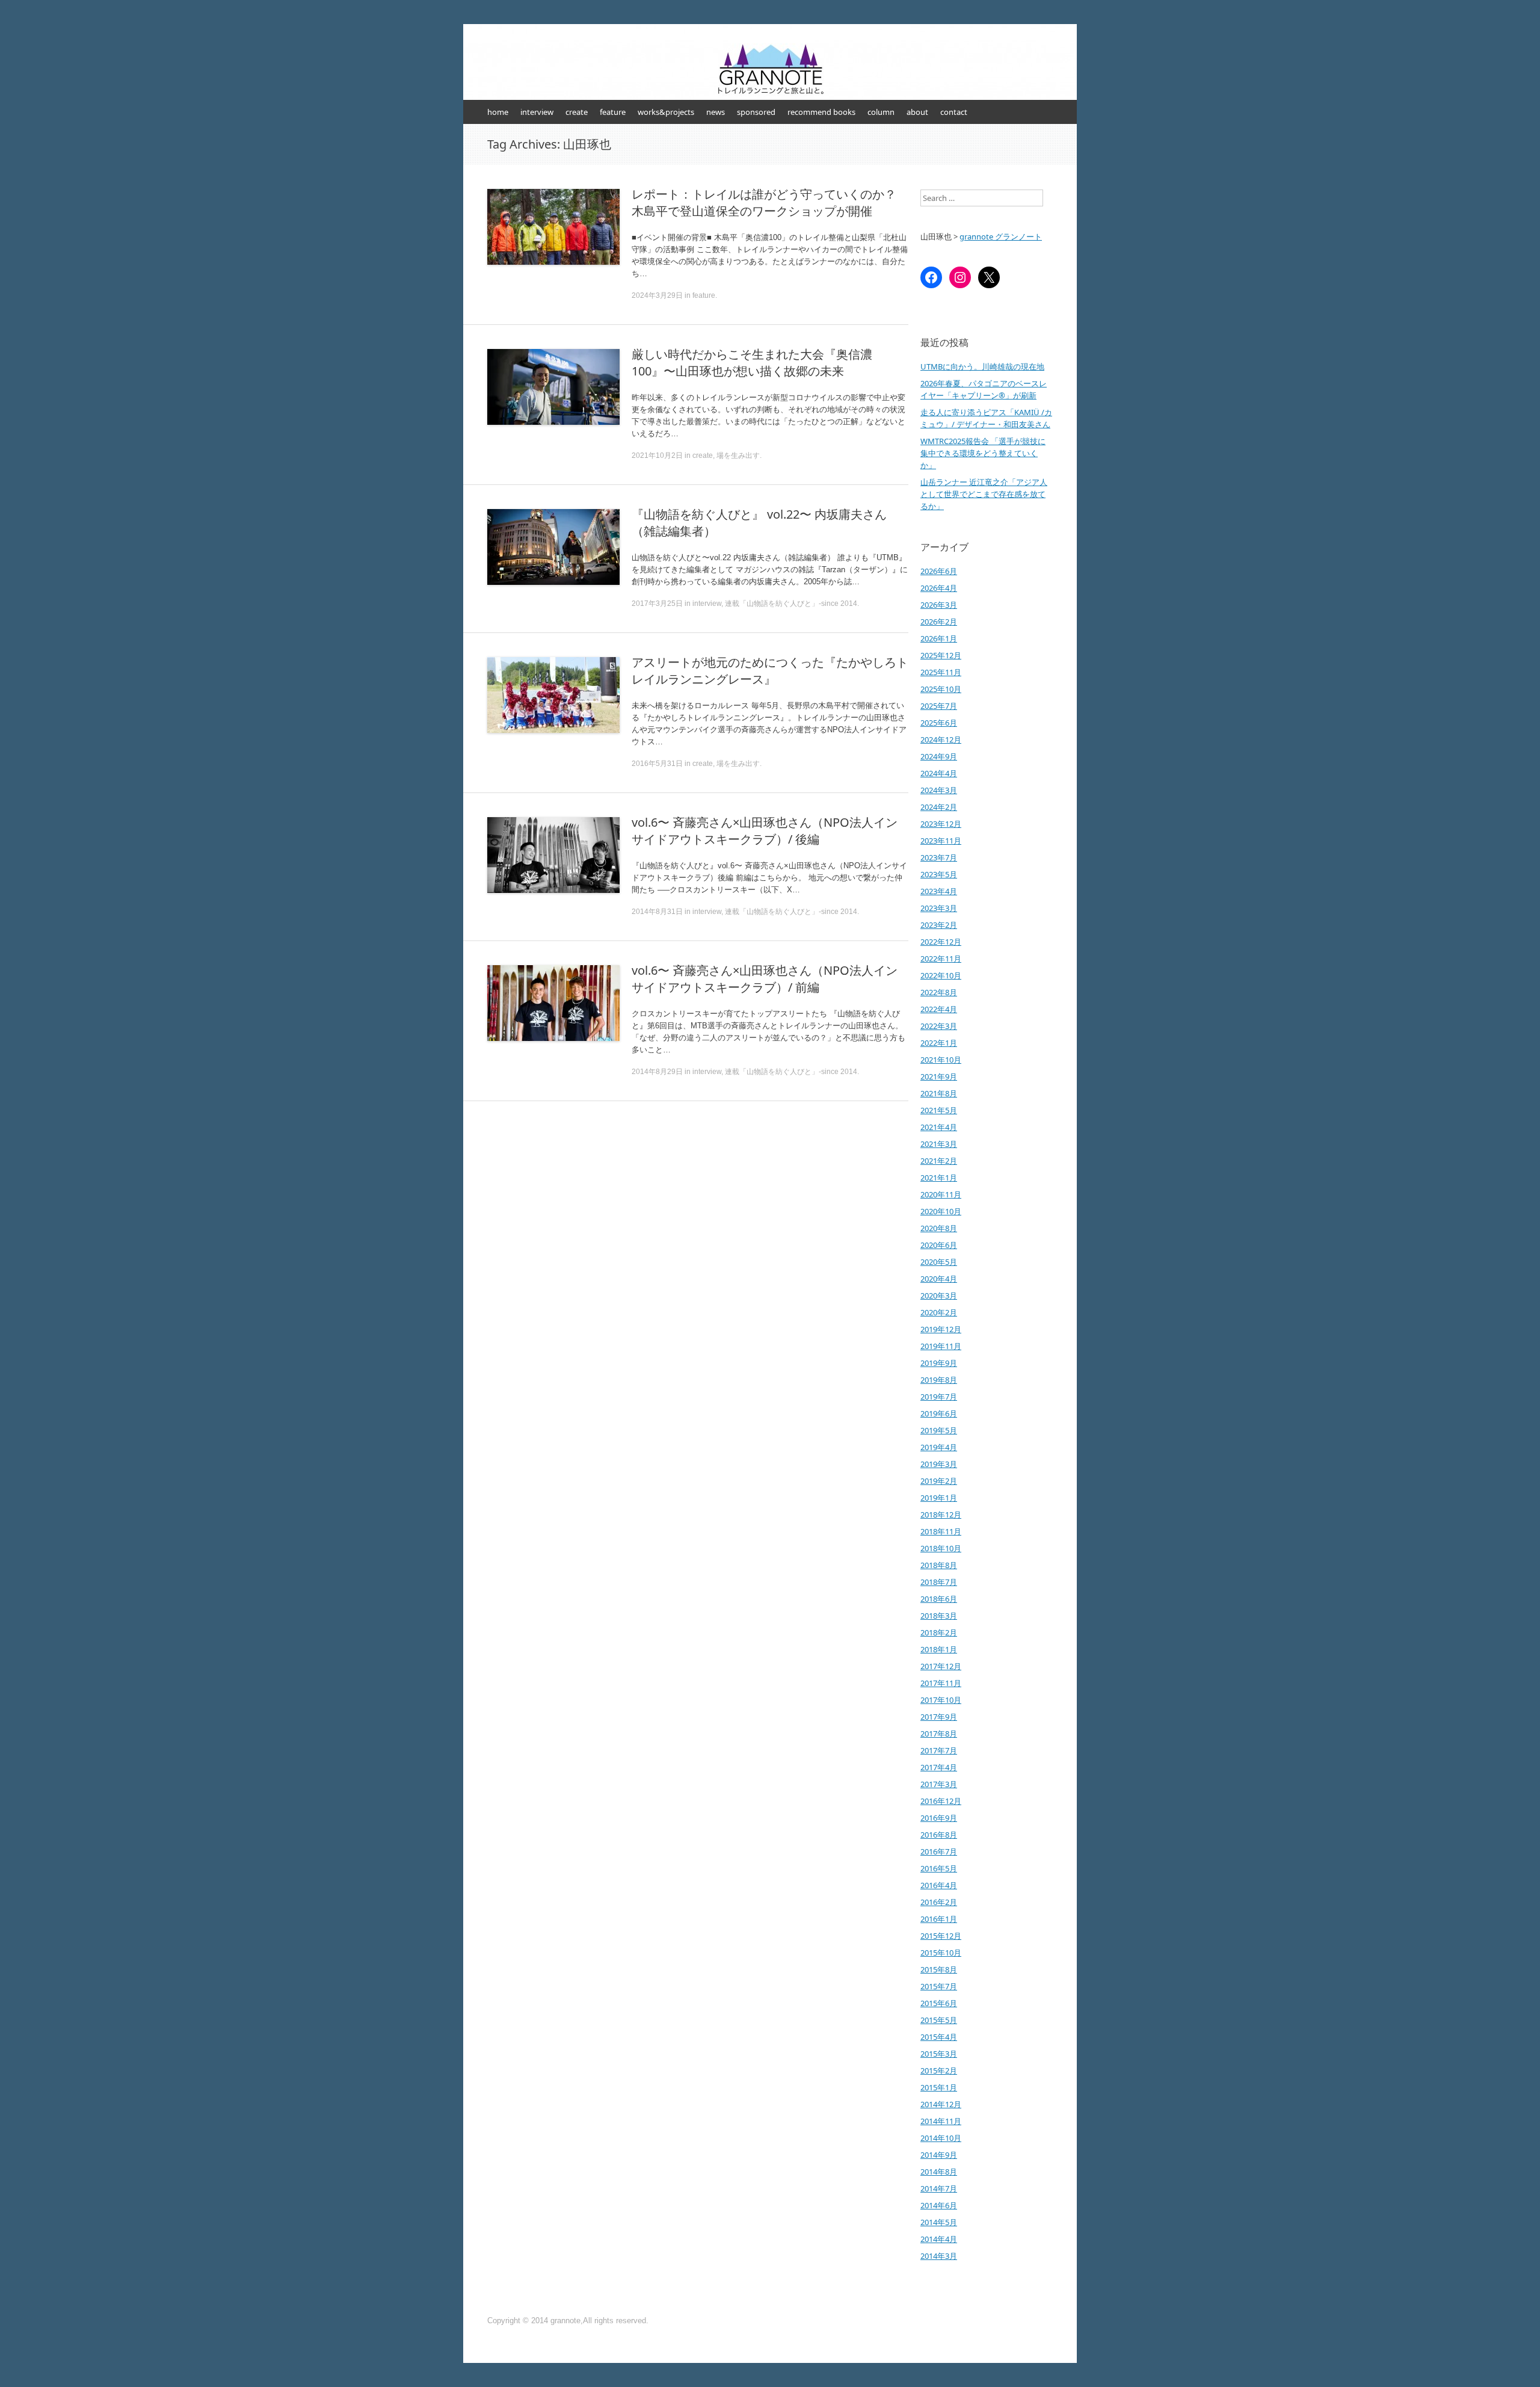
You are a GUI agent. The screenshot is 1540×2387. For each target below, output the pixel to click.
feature (613, 112)
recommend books (821, 112)
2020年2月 (939, 1312)
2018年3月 (939, 1616)
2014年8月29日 (657, 1072)
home (498, 112)
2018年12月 (941, 1515)
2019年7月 (939, 1397)
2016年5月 (939, 1868)
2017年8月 (939, 1734)
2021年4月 (939, 1127)
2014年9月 (939, 2155)
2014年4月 (939, 2239)
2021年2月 (939, 1161)
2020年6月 (939, 1245)
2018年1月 (939, 1649)
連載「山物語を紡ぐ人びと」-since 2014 (791, 604)
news (716, 112)
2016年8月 (939, 1835)
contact (954, 112)
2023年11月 (941, 841)
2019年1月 (939, 1498)
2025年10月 (941, 689)
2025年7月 (939, 706)
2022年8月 (939, 992)
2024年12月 (941, 740)
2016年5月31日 (657, 764)
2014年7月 (939, 2188)
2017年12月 (941, 1666)
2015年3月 (939, 2054)
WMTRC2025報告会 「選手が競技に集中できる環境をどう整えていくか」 (983, 453)
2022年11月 (941, 959)
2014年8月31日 (657, 912)
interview (537, 112)
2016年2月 (939, 1902)
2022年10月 (941, 975)
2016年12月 (941, 1801)
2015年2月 (939, 2070)
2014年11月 (941, 2121)
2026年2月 (939, 622)
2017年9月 (939, 1717)
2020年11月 (941, 1194)
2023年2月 (939, 925)
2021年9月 (939, 1076)
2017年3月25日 (657, 604)
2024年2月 (939, 807)
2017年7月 (939, 1750)
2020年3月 (939, 1295)
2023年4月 (939, 891)
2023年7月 (939, 857)
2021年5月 (939, 1110)
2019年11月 (941, 1346)
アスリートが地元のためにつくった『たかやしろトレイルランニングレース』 (770, 671)
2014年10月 (941, 2138)
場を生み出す (738, 455)
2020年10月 (941, 1211)
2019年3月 (939, 1464)
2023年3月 (939, 908)
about (917, 112)
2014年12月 (941, 2104)
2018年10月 (941, 1548)
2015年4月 (939, 2037)
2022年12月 (941, 942)
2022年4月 (939, 1009)
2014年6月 (939, 2205)
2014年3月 (939, 2256)
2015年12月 (941, 1936)
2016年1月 (939, 1919)
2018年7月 (939, 1582)
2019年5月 (939, 1430)
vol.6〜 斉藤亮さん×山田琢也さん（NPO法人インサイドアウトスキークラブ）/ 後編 (765, 831)
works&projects (666, 112)
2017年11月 (941, 1683)
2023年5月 (939, 874)
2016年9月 (939, 1818)
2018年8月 (939, 1565)
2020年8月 (939, 1228)
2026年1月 (939, 638)
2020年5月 (939, 1262)
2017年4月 (939, 1767)
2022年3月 (939, 1026)
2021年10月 (941, 1060)
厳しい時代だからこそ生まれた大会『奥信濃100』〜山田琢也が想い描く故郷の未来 (752, 363)
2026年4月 (939, 588)
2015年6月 (939, 2003)
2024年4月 (939, 773)
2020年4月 (939, 1279)
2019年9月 (939, 1363)
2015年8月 (939, 1969)
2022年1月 (939, 1043)
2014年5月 (939, 2222)
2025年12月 (941, 655)
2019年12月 (941, 1329)
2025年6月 (939, 723)
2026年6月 (939, 571)
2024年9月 (939, 756)
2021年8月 (939, 1093)
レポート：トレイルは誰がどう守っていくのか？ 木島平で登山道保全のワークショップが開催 (764, 202)
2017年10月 (941, 1700)
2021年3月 (939, 1144)
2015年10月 (941, 1953)
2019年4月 (939, 1447)
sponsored (756, 112)
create (577, 112)
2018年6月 (939, 1599)
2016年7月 (939, 1851)
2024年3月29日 (657, 295)
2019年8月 (939, 1380)
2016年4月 (939, 1885)
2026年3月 (939, 605)
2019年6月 (939, 1413)
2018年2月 (939, 1632)
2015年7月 (939, 1986)
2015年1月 (939, 2087)
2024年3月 (939, 790)
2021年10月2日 (657, 455)
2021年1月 (939, 1178)
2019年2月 (939, 1481)
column (881, 112)
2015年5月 (939, 2020)
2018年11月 (941, 1531)
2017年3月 (939, 1784)
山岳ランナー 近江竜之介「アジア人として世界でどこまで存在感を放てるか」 (984, 494)
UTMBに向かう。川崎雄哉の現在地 (982, 366)
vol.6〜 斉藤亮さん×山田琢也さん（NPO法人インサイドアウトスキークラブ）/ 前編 (765, 979)
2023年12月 (941, 824)
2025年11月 (941, 672)
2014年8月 (939, 2172)
